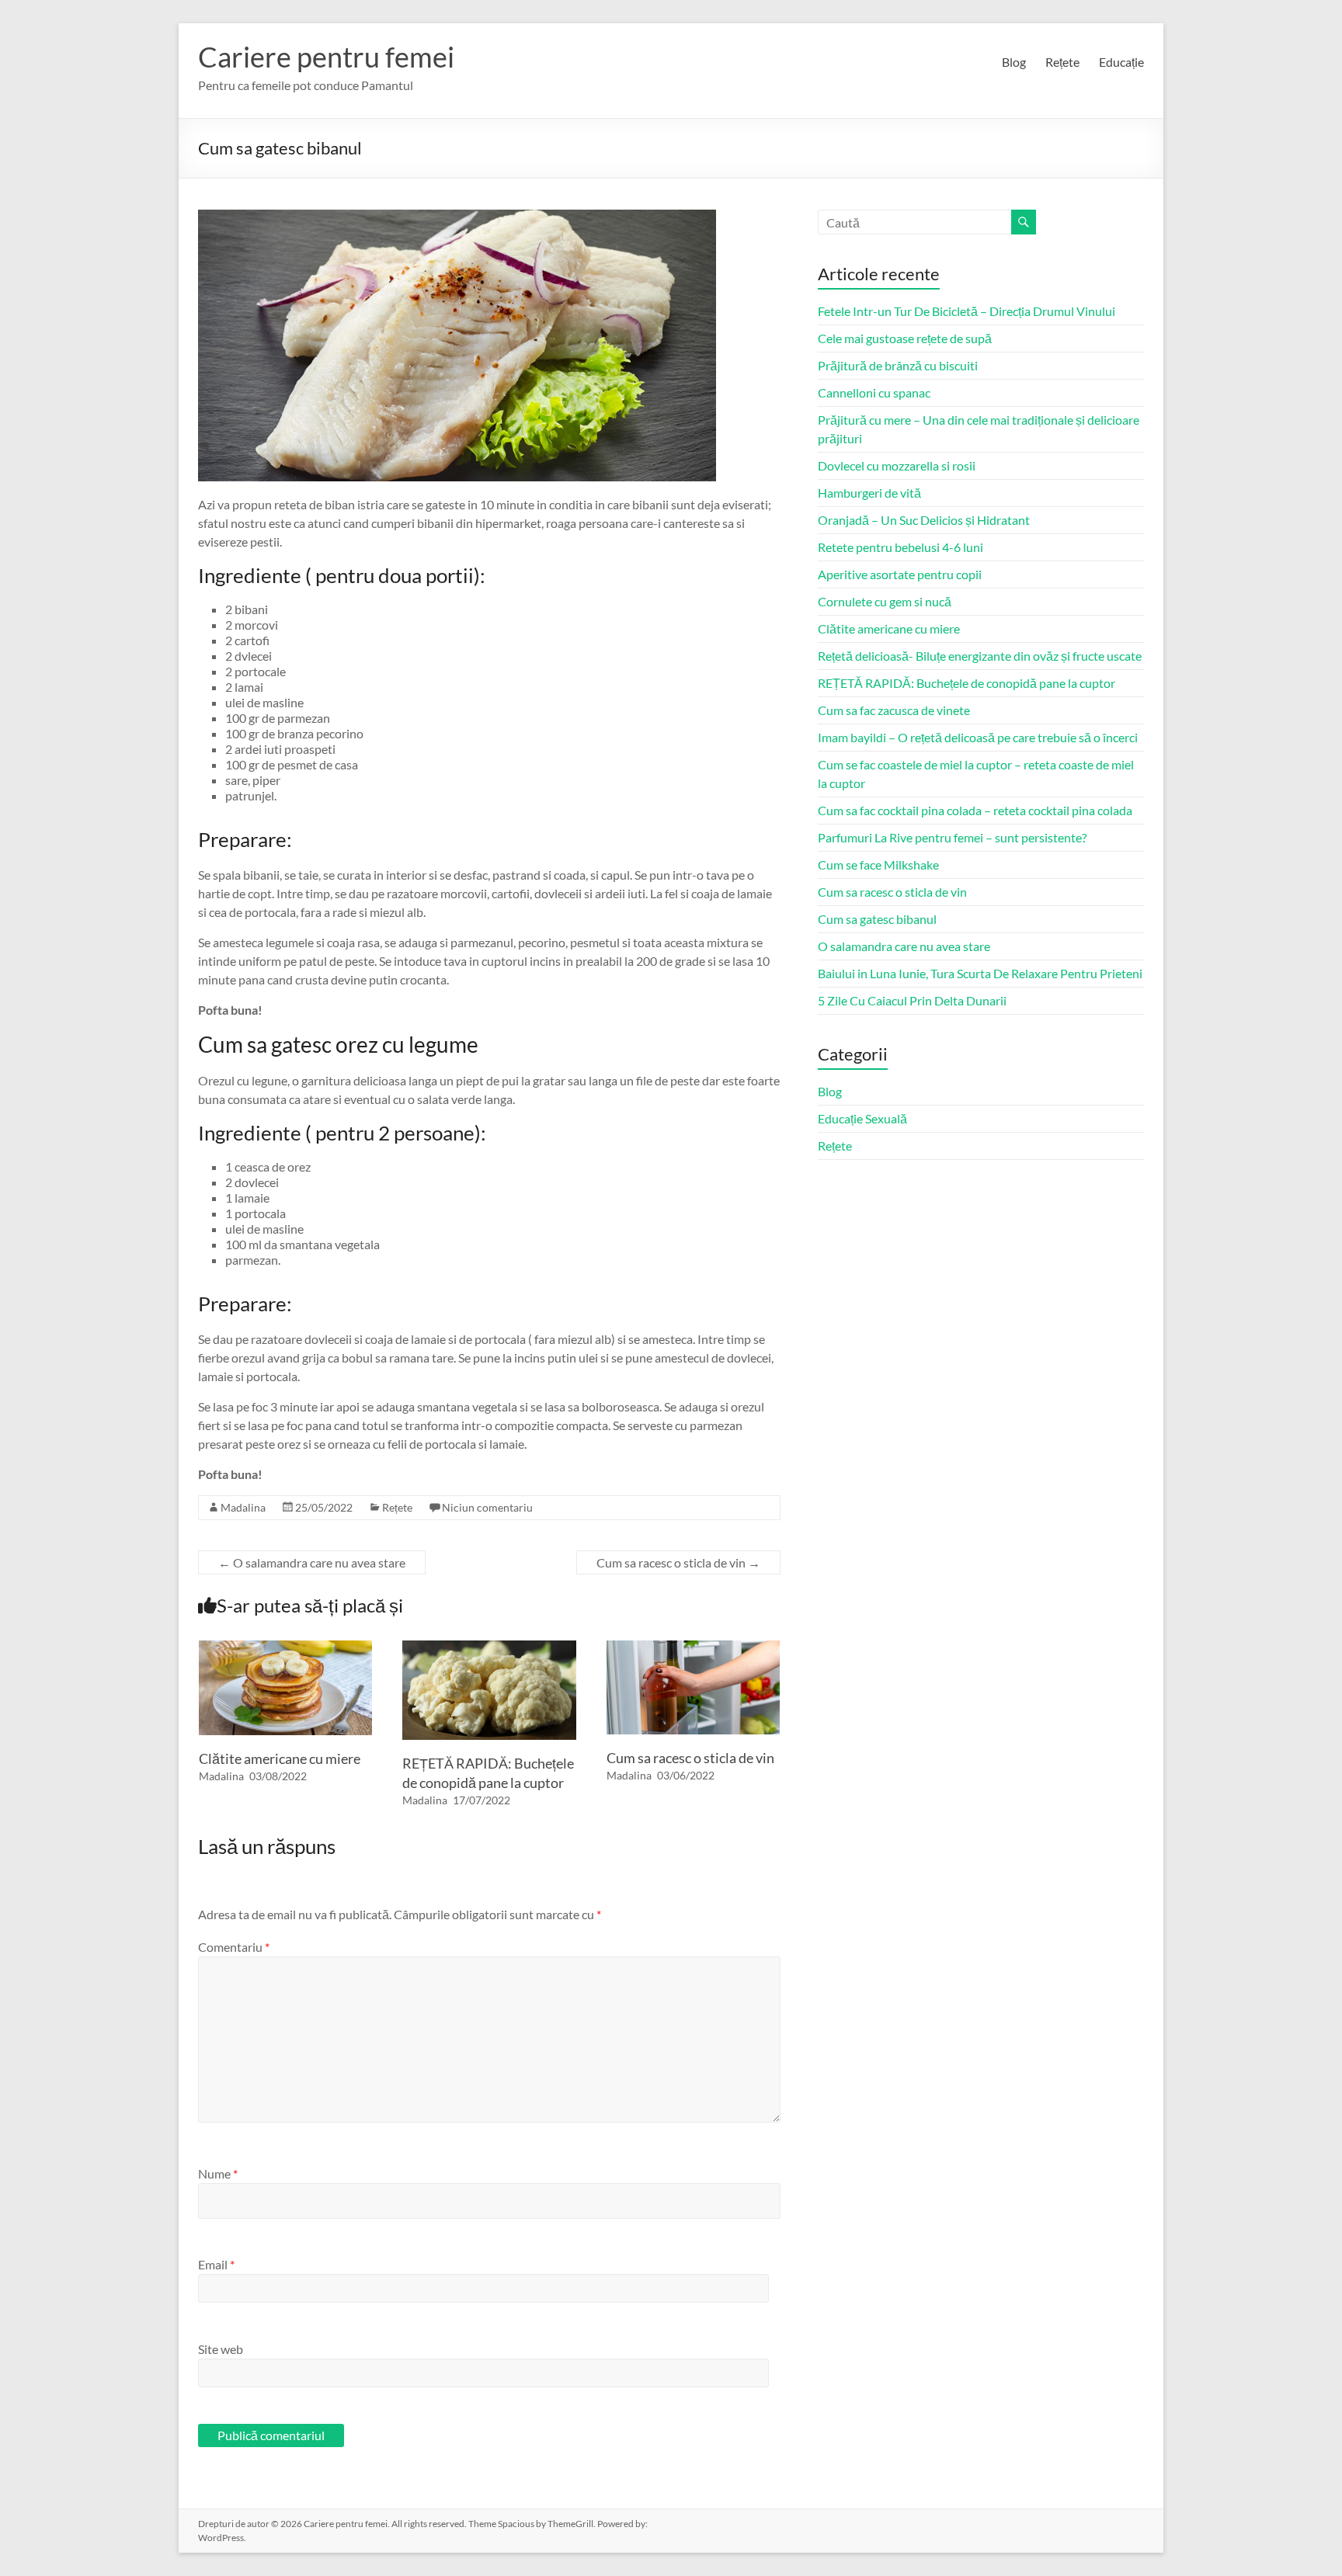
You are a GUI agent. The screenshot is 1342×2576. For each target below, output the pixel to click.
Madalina (243, 1507)
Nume (218, 2173)
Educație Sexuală (862, 1118)
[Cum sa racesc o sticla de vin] (694, 1648)
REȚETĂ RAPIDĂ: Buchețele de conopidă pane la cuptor (967, 683)
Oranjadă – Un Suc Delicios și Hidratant (924, 520)
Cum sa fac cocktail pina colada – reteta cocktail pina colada (975, 810)
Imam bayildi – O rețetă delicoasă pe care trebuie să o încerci (978, 737)
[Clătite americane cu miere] (286, 1648)
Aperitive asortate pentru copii (900, 574)
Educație (1121, 62)
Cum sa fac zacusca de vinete (894, 710)
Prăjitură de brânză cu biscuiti (898, 365)
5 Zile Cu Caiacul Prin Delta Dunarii (912, 1000)
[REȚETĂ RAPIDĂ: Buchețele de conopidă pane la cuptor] (489, 1648)
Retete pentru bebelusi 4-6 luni (900, 547)
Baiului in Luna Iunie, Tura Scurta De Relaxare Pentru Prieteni (980, 973)
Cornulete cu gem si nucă (885, 601)
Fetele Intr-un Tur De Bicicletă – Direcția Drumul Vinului (967, 311)
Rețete (1062, 62)
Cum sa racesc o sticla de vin (678, 1562)
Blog (1014, 62)
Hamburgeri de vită (869, 493)
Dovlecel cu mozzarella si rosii (897, 465)
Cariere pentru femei (326, 57)
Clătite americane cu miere (280, 1758)
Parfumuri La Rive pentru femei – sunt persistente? (952, 837)
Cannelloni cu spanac (874, 392)
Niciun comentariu (487, 1507)
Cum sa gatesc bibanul (877, 919)
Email (216, 2264)
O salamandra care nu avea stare (312, 1562)
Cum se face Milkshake (878, 864)
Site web (221, 2349)
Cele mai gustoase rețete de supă (905, 338)
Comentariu (234, 1947)
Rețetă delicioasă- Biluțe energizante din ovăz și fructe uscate (980, 656)
